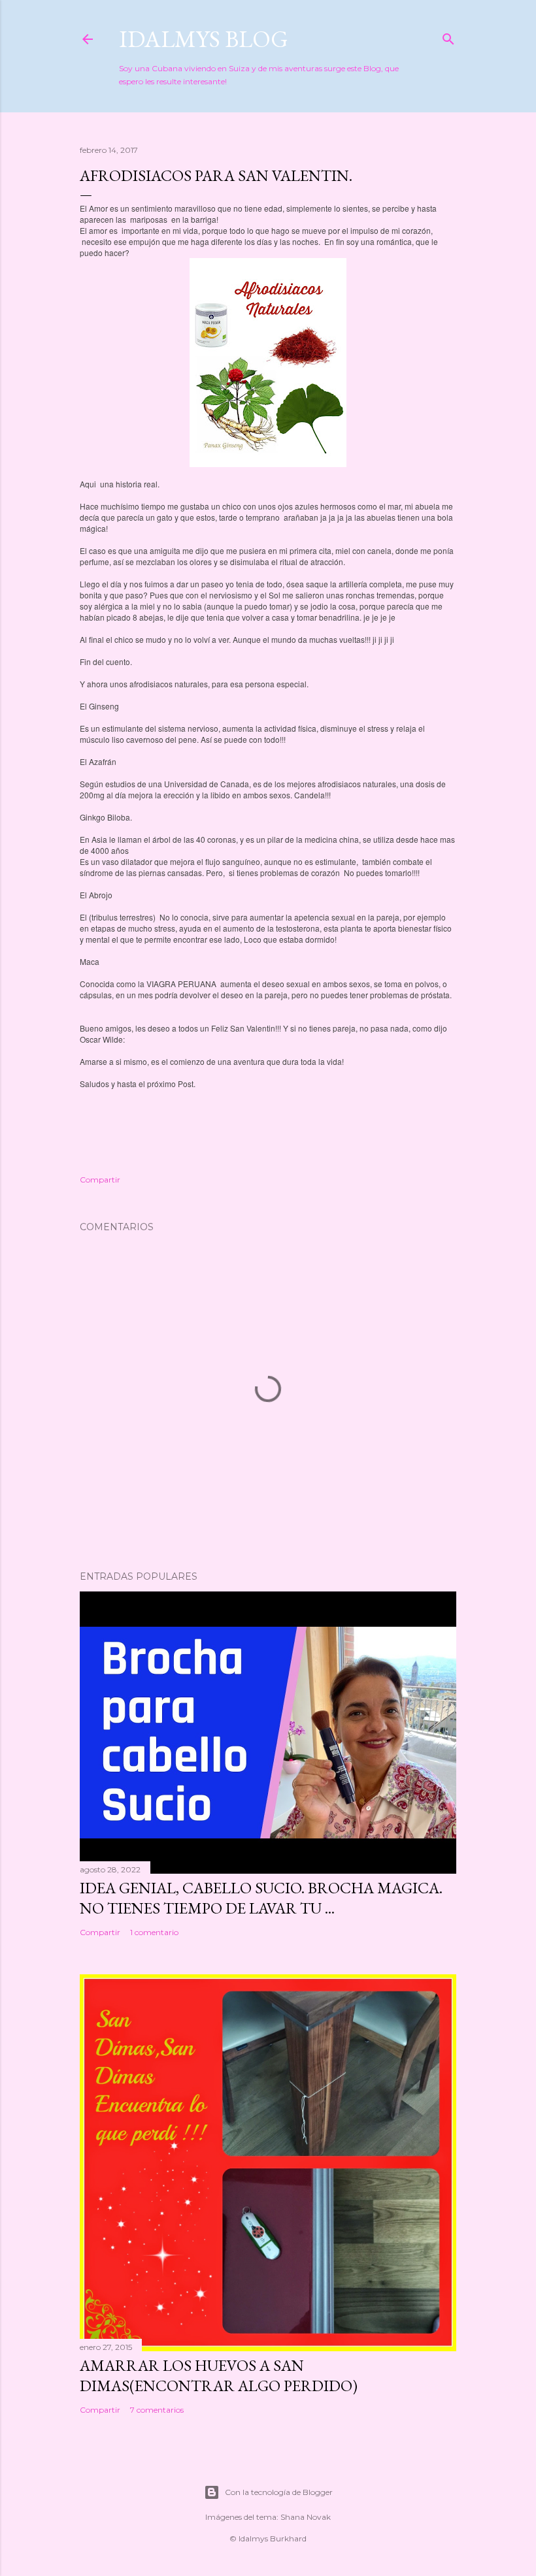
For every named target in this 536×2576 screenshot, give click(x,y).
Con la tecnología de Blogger (279, 2492)
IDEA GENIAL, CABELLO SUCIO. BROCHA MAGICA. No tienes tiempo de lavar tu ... (261, 1898)
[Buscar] (448, 36)
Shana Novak (306, 2517)
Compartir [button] (100, 1180)
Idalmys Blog (204, 39)
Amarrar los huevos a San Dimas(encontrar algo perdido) (219, 2375)
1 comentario (154, 1932)
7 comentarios (157, 2410)
